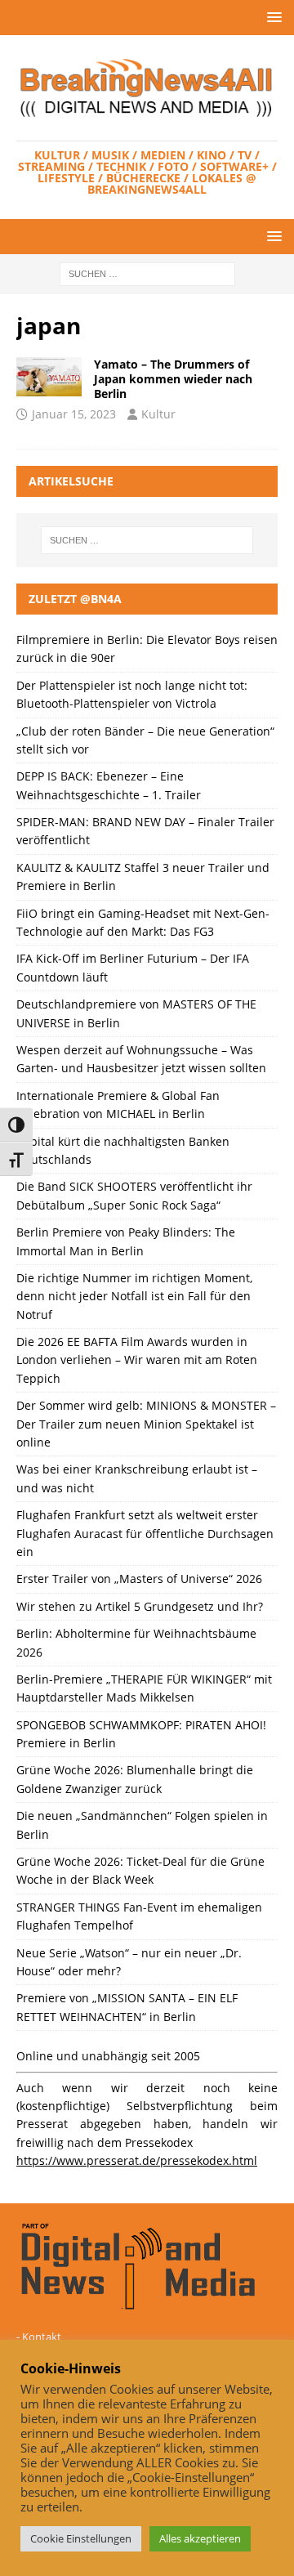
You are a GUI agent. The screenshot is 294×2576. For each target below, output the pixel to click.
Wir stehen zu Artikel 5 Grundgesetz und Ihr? (140, 1606)
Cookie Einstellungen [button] (81, 2538)
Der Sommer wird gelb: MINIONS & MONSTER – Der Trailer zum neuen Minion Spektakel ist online (146, 1424)
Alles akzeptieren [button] (200, 2538)
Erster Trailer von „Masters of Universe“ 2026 (139, 1579)
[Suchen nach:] (147, 273)
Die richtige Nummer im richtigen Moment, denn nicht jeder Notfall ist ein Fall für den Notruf (134, 1296)
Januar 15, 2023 (74, 414)
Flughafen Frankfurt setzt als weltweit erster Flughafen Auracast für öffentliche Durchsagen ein (145, 1533)
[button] (272, 17)
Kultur (158, 414)
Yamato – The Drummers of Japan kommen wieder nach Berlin (173, 379)
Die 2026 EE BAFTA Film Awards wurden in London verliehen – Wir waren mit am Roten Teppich (137, 1360)
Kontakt (42, 2337)
